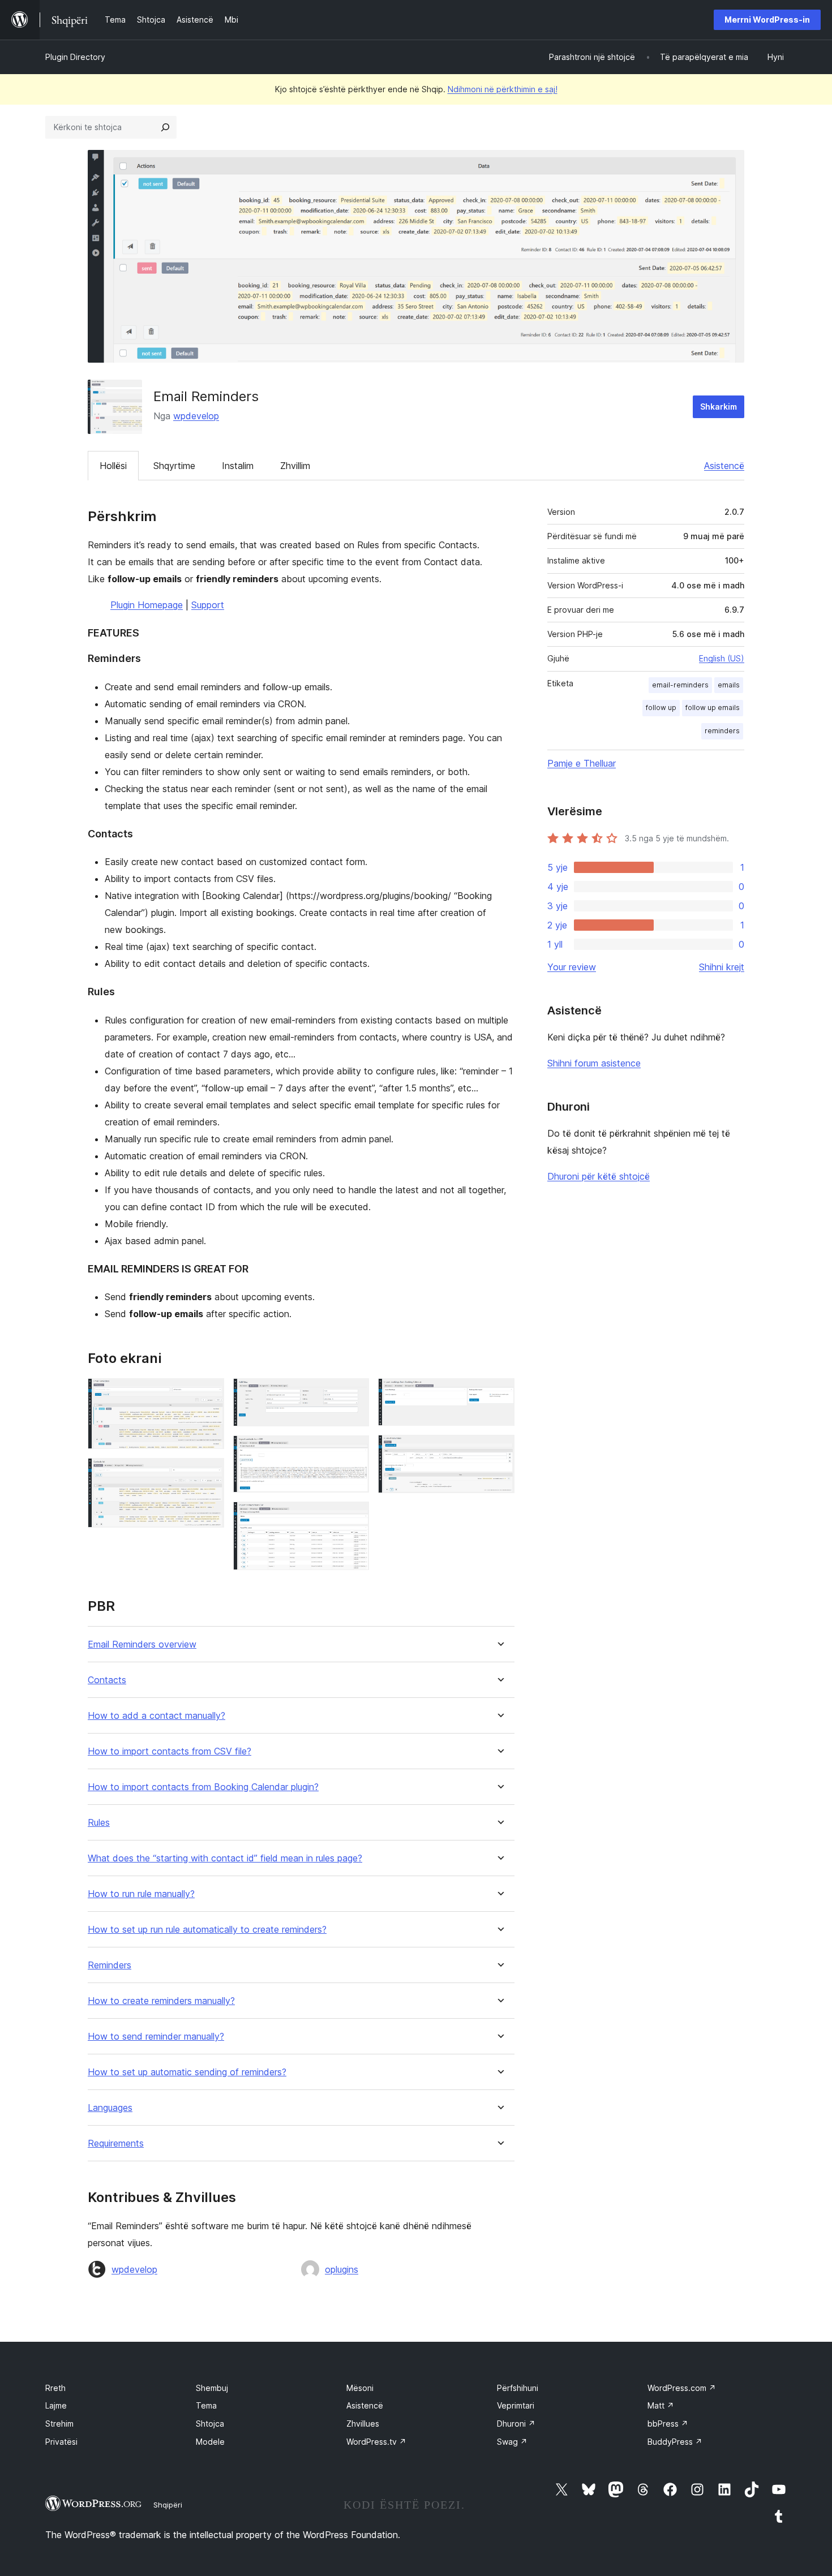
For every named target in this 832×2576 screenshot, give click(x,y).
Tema (206, 2405)
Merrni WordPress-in (767, 20)
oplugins (342, 2269)
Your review (572, 967)
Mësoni (360, 2388)
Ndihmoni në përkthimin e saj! (503, 89)
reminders (722, 731)
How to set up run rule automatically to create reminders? (207, 1930)
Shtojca (210, 2424)
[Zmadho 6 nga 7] (499, 1394)
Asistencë (724, 466)
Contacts (107, 1680)
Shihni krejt (722, 967)
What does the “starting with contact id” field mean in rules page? (225, 1858)
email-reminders (680, 685)
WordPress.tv (376, 2442)
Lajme (56, 2405)
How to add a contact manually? (156, 1716)
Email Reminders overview (142, 1644)
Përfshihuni (518, 2388)
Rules (99, 1823)
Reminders (110, 1965)
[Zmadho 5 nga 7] (354, 1517)
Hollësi (113, 466)
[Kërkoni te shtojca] (165, 127)
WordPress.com (682, 2388)
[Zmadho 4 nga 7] (354, 1451)
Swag (512, 2442)
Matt (661, 2405)
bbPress (668, 2424)
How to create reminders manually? (161, 2001)
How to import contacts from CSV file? (170, 1751)
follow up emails (713, 708)
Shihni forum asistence (594, 1063)
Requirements (116, 2143)
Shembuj (212, 2388)
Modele (210, 2442)
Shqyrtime (174, 466)
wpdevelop (196, 416)
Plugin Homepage (147, 605)
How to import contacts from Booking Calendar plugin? (203, 1787)
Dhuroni (516, 2424)
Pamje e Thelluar (582, 763)
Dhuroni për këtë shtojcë (599, 1176)
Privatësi (61, 2442)
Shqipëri (168, 2505)
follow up (661, 708)
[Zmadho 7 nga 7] (499, 1450)
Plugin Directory (75, 57)
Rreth (55, 2388)
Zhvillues (363, 2424)
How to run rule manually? (141, 1894)
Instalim (238, 466)
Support (208, 605)
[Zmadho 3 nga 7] (354, 1394)
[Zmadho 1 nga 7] (209, 1394)
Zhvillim (295, 466)
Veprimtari (516, 2405)
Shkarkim (719, 407)
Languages (110, 2108)
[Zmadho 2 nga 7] (209, 1473)
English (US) (722, 658)
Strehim (59, 2424)
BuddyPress (675, 2442)
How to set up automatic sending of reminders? (187, 2072)
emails (729, 685)
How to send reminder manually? (156, 2037)
